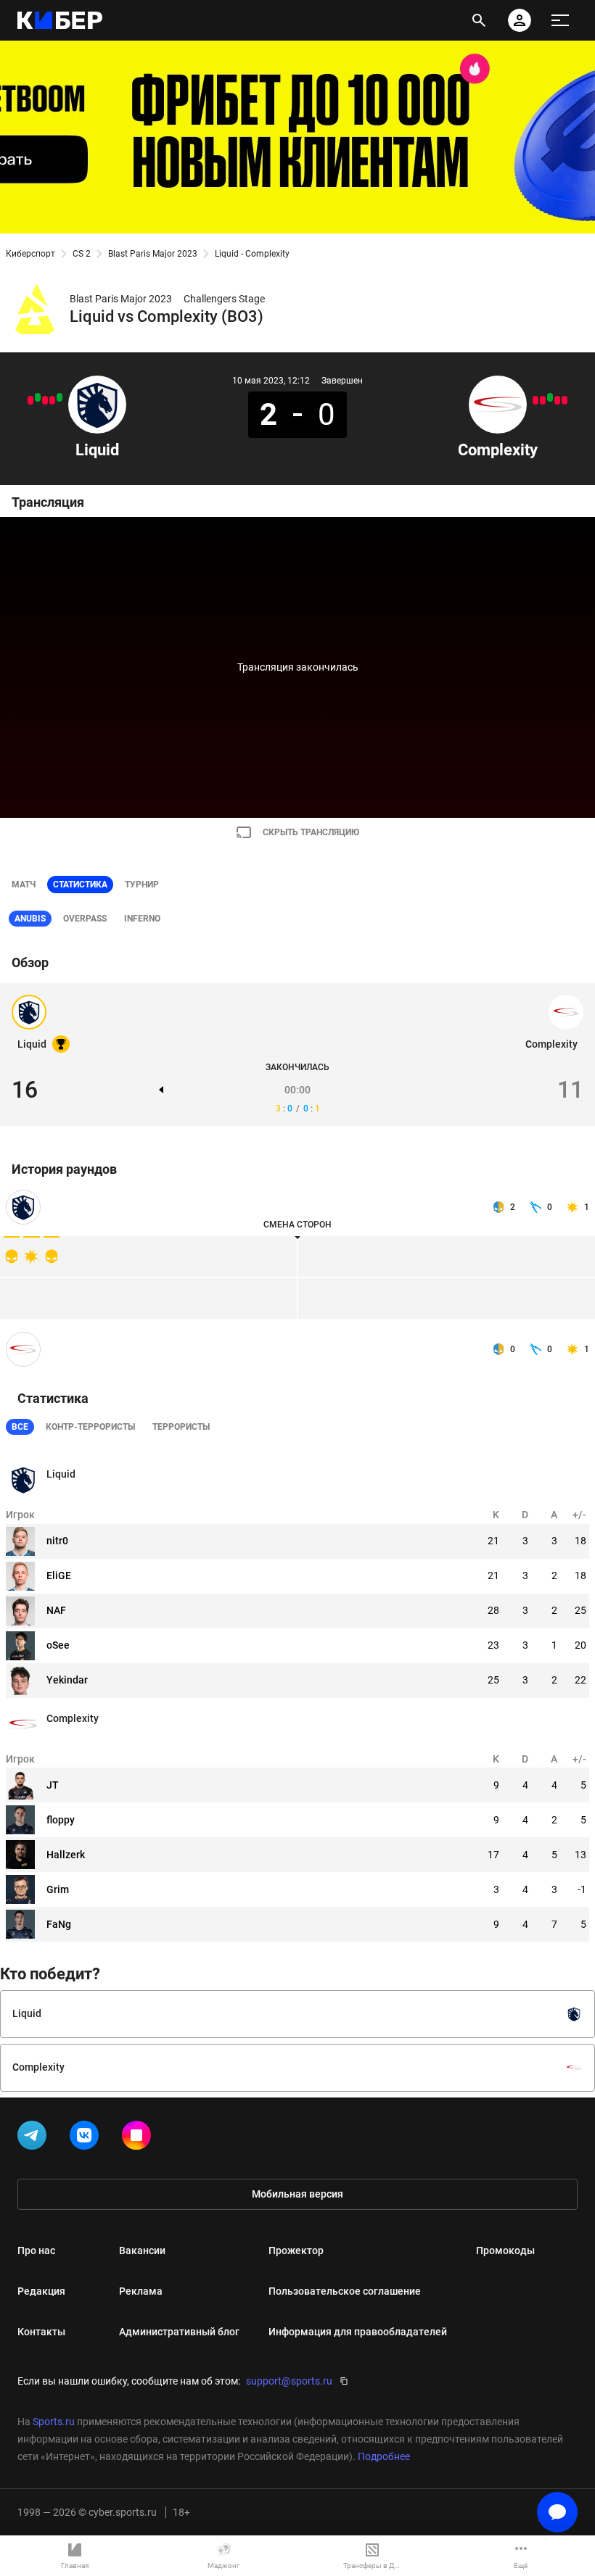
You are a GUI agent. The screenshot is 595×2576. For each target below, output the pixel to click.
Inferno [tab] (142, 919)
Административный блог (179, 2332)
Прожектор (296, 2250)
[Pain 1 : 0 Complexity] (565, 400)
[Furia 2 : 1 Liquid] (30, 400)
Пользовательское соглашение (345, 2291)
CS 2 (82, 254)
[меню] (560, 20)
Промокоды (505, 2250)
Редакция (41, 2291)
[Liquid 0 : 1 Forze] (52, 400)
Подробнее (384, 2456)
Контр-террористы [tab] (90, 1427)
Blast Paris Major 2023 (153, 254)
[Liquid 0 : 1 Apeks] (45, 400)
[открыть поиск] (479, 20)
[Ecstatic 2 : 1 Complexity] (543, 400)
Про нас (36, 2250)
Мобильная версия (297, 2194)
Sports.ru (54, 2422)
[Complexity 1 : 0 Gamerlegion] (550, 397)
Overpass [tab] (85, 919)
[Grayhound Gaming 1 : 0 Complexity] (535, 400)
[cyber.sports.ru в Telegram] (35, 2138)
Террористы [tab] (181, 1427)
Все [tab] (20, 1427)
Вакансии (142, 2250)
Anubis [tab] (30, 919)
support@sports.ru (289, 2381)
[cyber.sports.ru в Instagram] (139, 2138)
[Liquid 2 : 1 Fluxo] (59, 397)
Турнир (142, 885)
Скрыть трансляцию (311, 832)
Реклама (141, 2291)
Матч (24, 885)
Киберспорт (30, 254)
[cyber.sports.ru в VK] (87, 2138)
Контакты (41, 2332)
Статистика (80, 885)
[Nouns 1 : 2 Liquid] (38, 397)
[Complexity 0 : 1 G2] (557, 400)
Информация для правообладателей (358, 2332)
